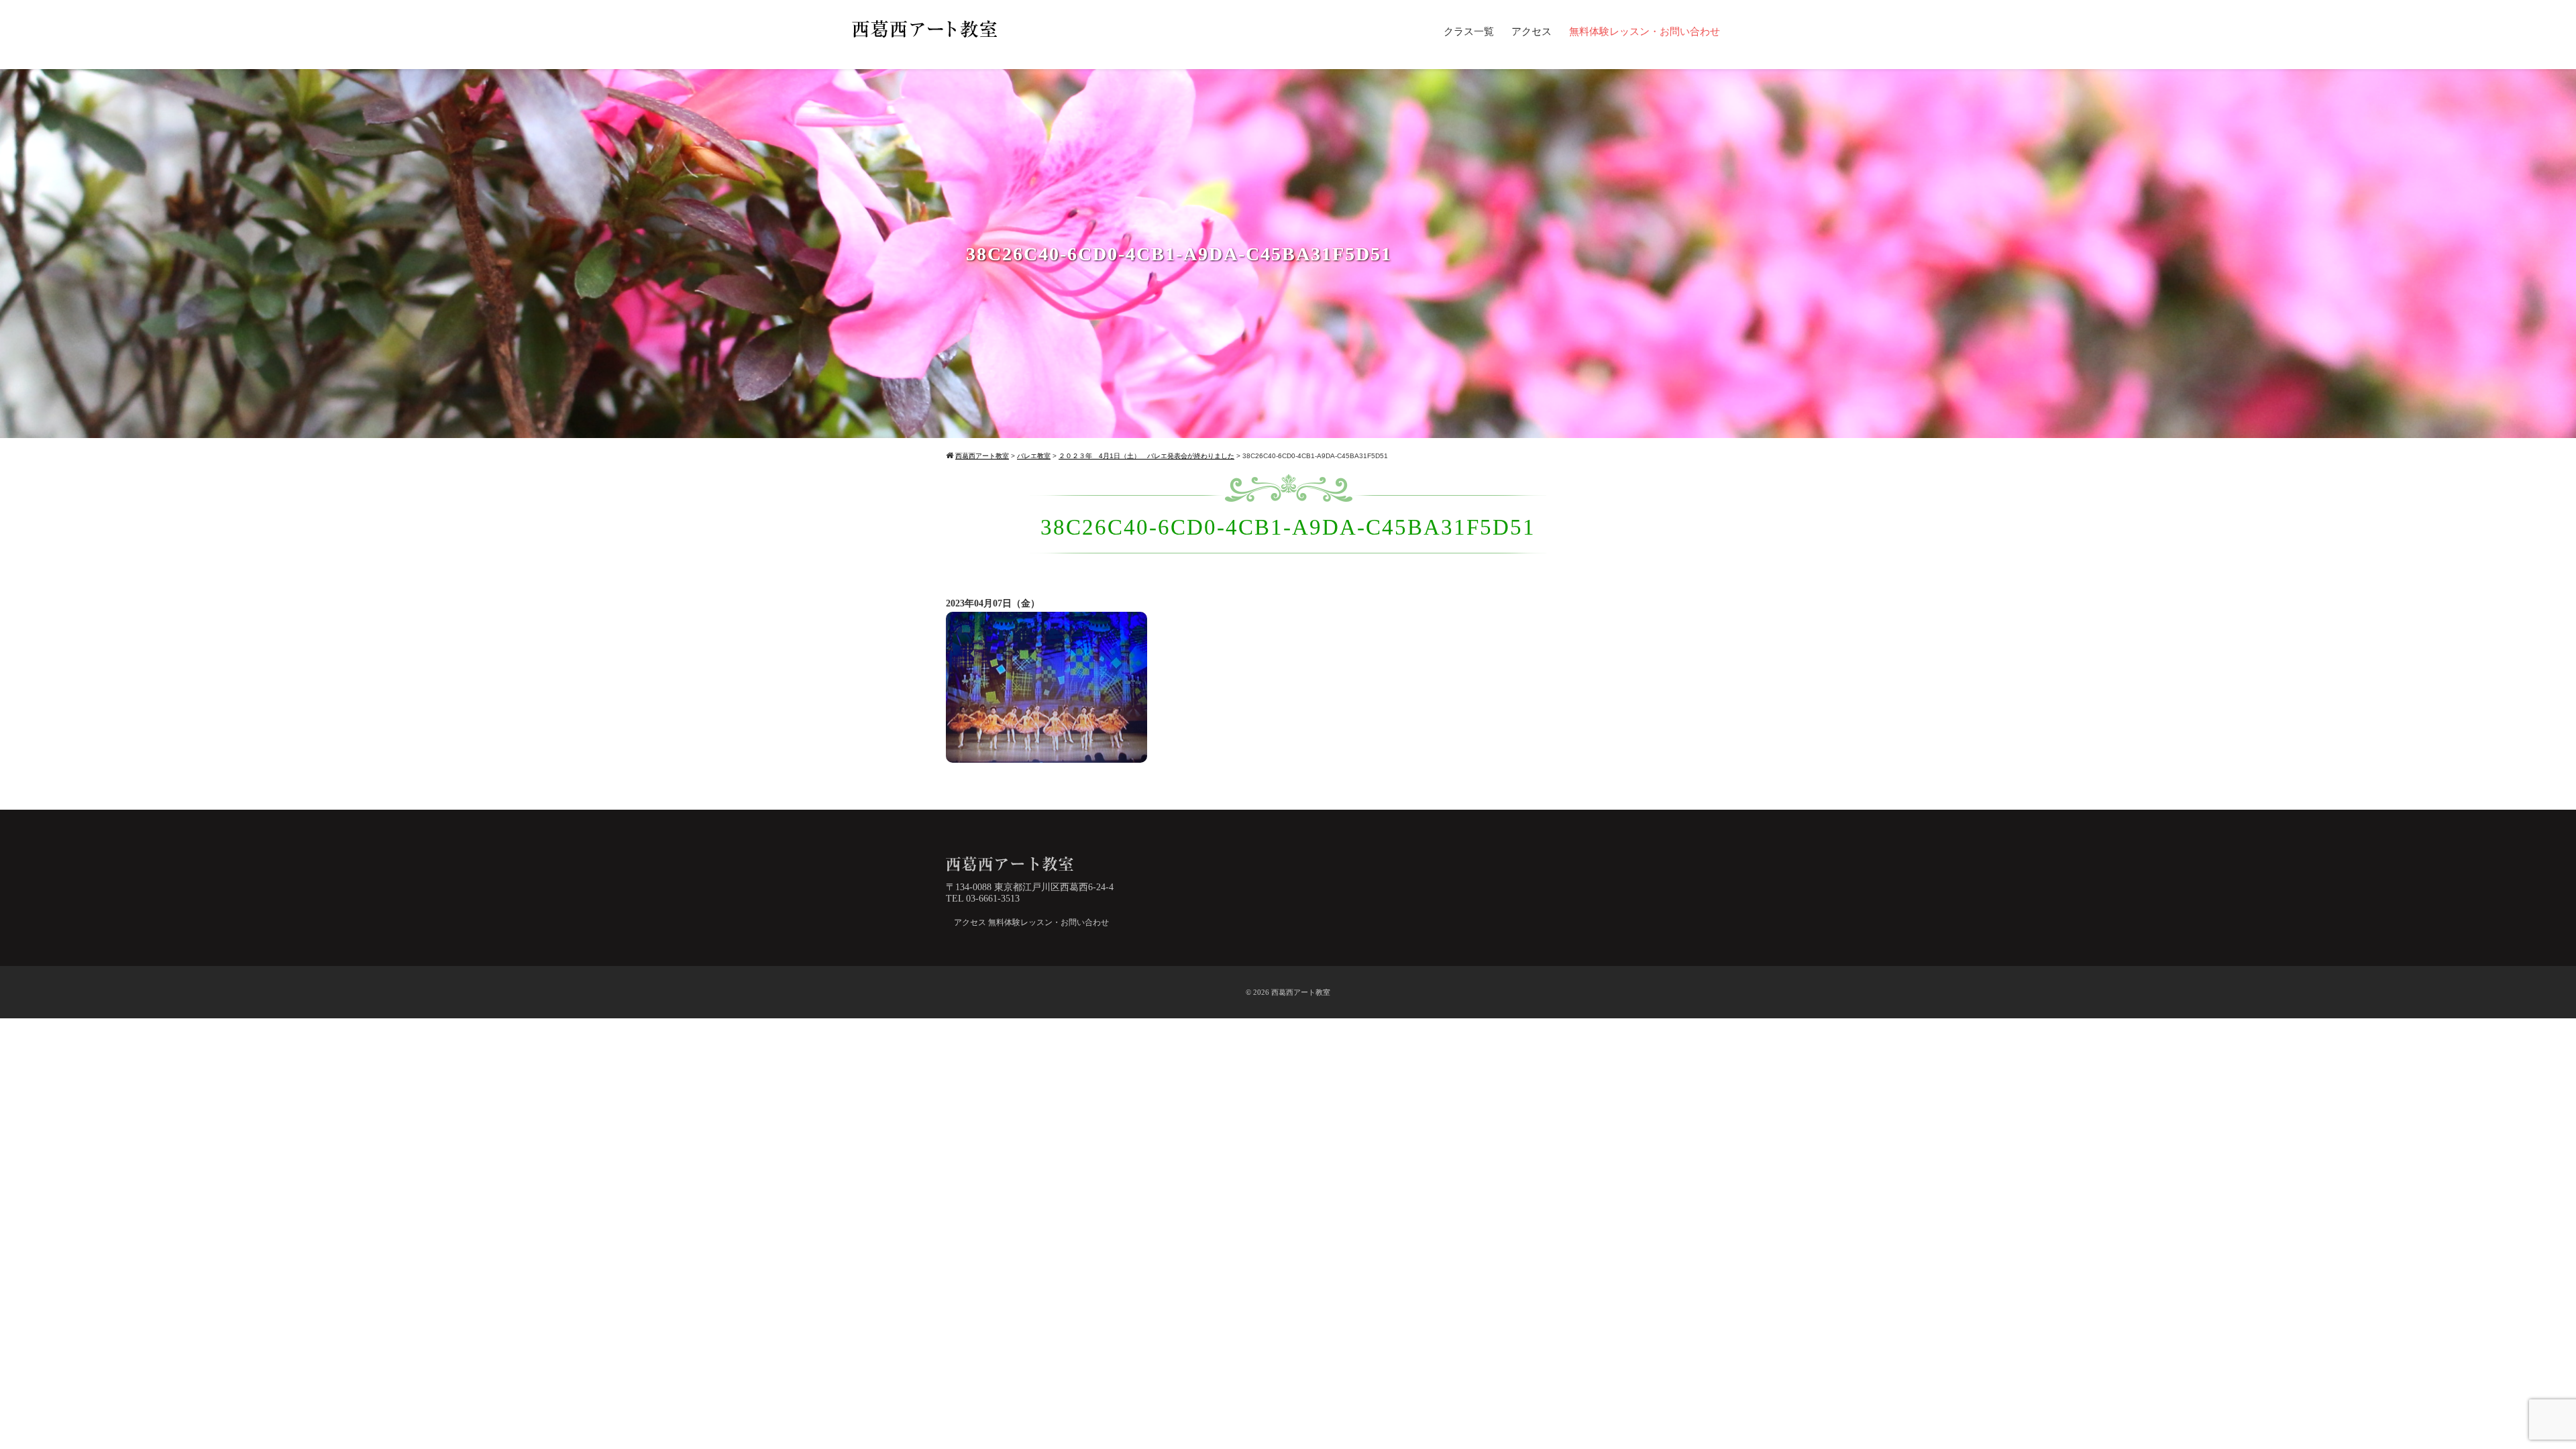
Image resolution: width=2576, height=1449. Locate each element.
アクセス (1532, 32)
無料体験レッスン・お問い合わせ (1645, 32)
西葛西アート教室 (1301, 992)
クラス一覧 (1469, 32)
